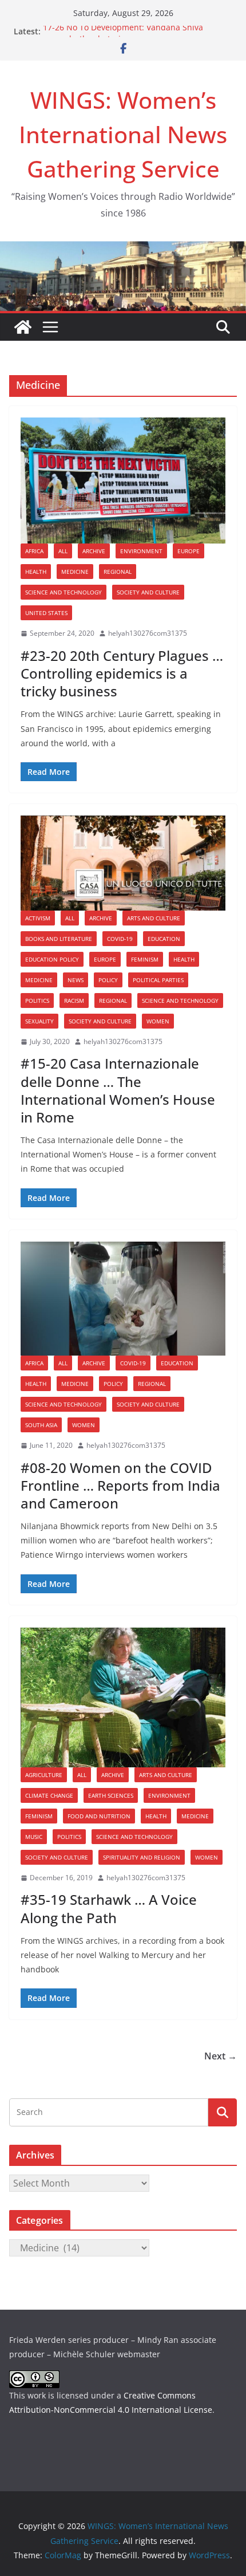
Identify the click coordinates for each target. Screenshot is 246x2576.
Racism (74, 1001)
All (63, 551)
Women (158, 1021)
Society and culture (148, 592)
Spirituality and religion (142, 1857)
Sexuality (39, 1021)
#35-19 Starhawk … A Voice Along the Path (109, 1908)
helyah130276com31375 (148, 633)
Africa (34, 551)
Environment (141, 551)
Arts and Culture (154, 918)
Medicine (75, 572)
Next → (221, 2056)
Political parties (158, 980)
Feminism (145, 959)
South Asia (41, 1425)
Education (164, 939)
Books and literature (59, 939)
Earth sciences (111, 1795)
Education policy (52, 959)
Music (34, 1837)
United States (46, 613)
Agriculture (44, 1775)
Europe (189, 551)
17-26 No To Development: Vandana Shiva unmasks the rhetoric (123, 37)
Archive (94, 551)
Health (36, 572)
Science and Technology (64, 592)
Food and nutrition (99, 1816)
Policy (108, 980)
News (76, 980)
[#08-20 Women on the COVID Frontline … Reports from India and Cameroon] (123, 1299)
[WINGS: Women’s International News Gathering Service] (23, 327)
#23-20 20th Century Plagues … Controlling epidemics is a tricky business (122, 673)
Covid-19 (120, 939)
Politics (37, 1001)
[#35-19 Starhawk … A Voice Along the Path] (123, 1697)
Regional (118, 572)
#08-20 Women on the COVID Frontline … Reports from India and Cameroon (120, 1485)
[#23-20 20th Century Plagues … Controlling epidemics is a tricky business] (123, 481)
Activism (38, 918)
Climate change (49, 1795)
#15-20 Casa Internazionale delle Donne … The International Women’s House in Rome (118, 1090)
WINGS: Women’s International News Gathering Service (123, 134)
